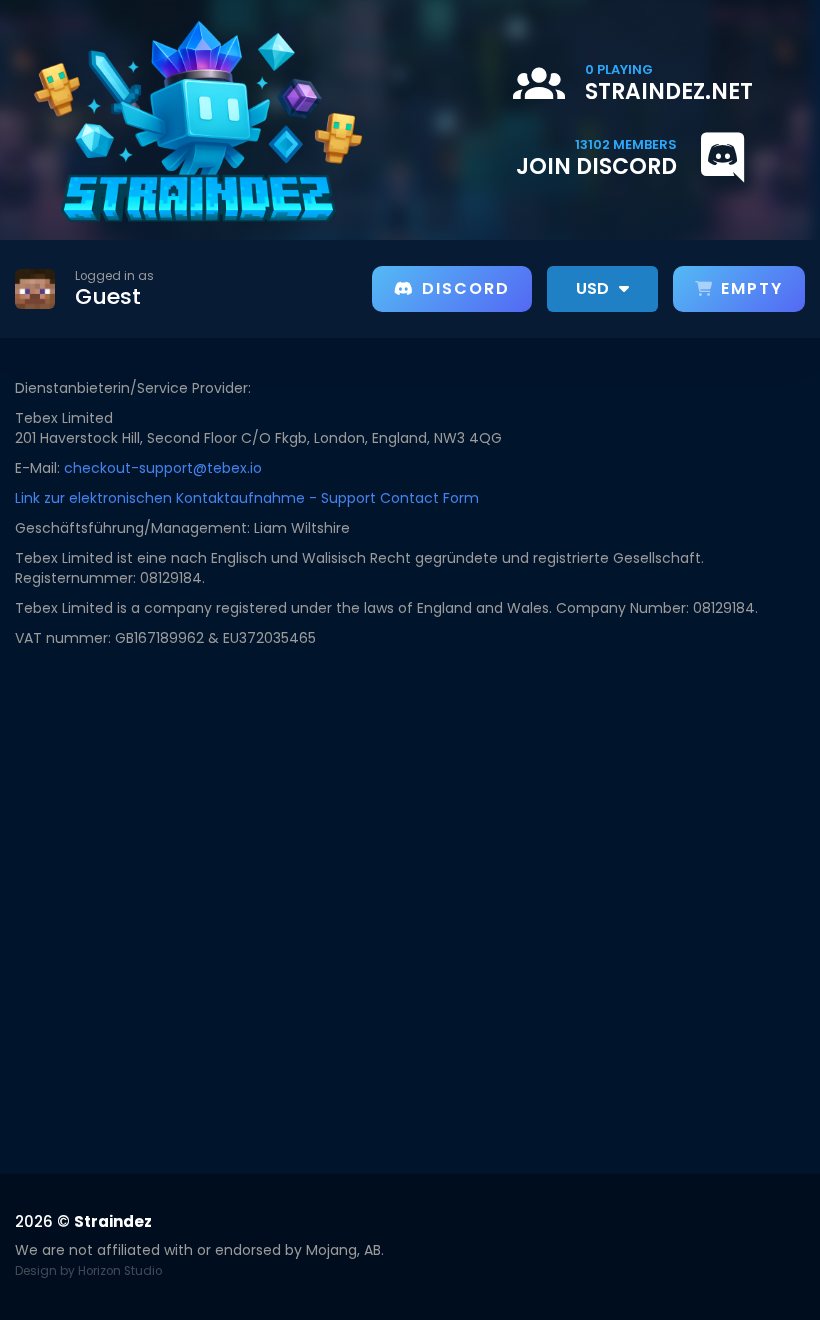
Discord (466, 288)
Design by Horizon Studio (88, 1271)
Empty (752, 288)
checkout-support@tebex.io (163, 468)
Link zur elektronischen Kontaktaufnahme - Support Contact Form (247, 498)
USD (594, 288)
